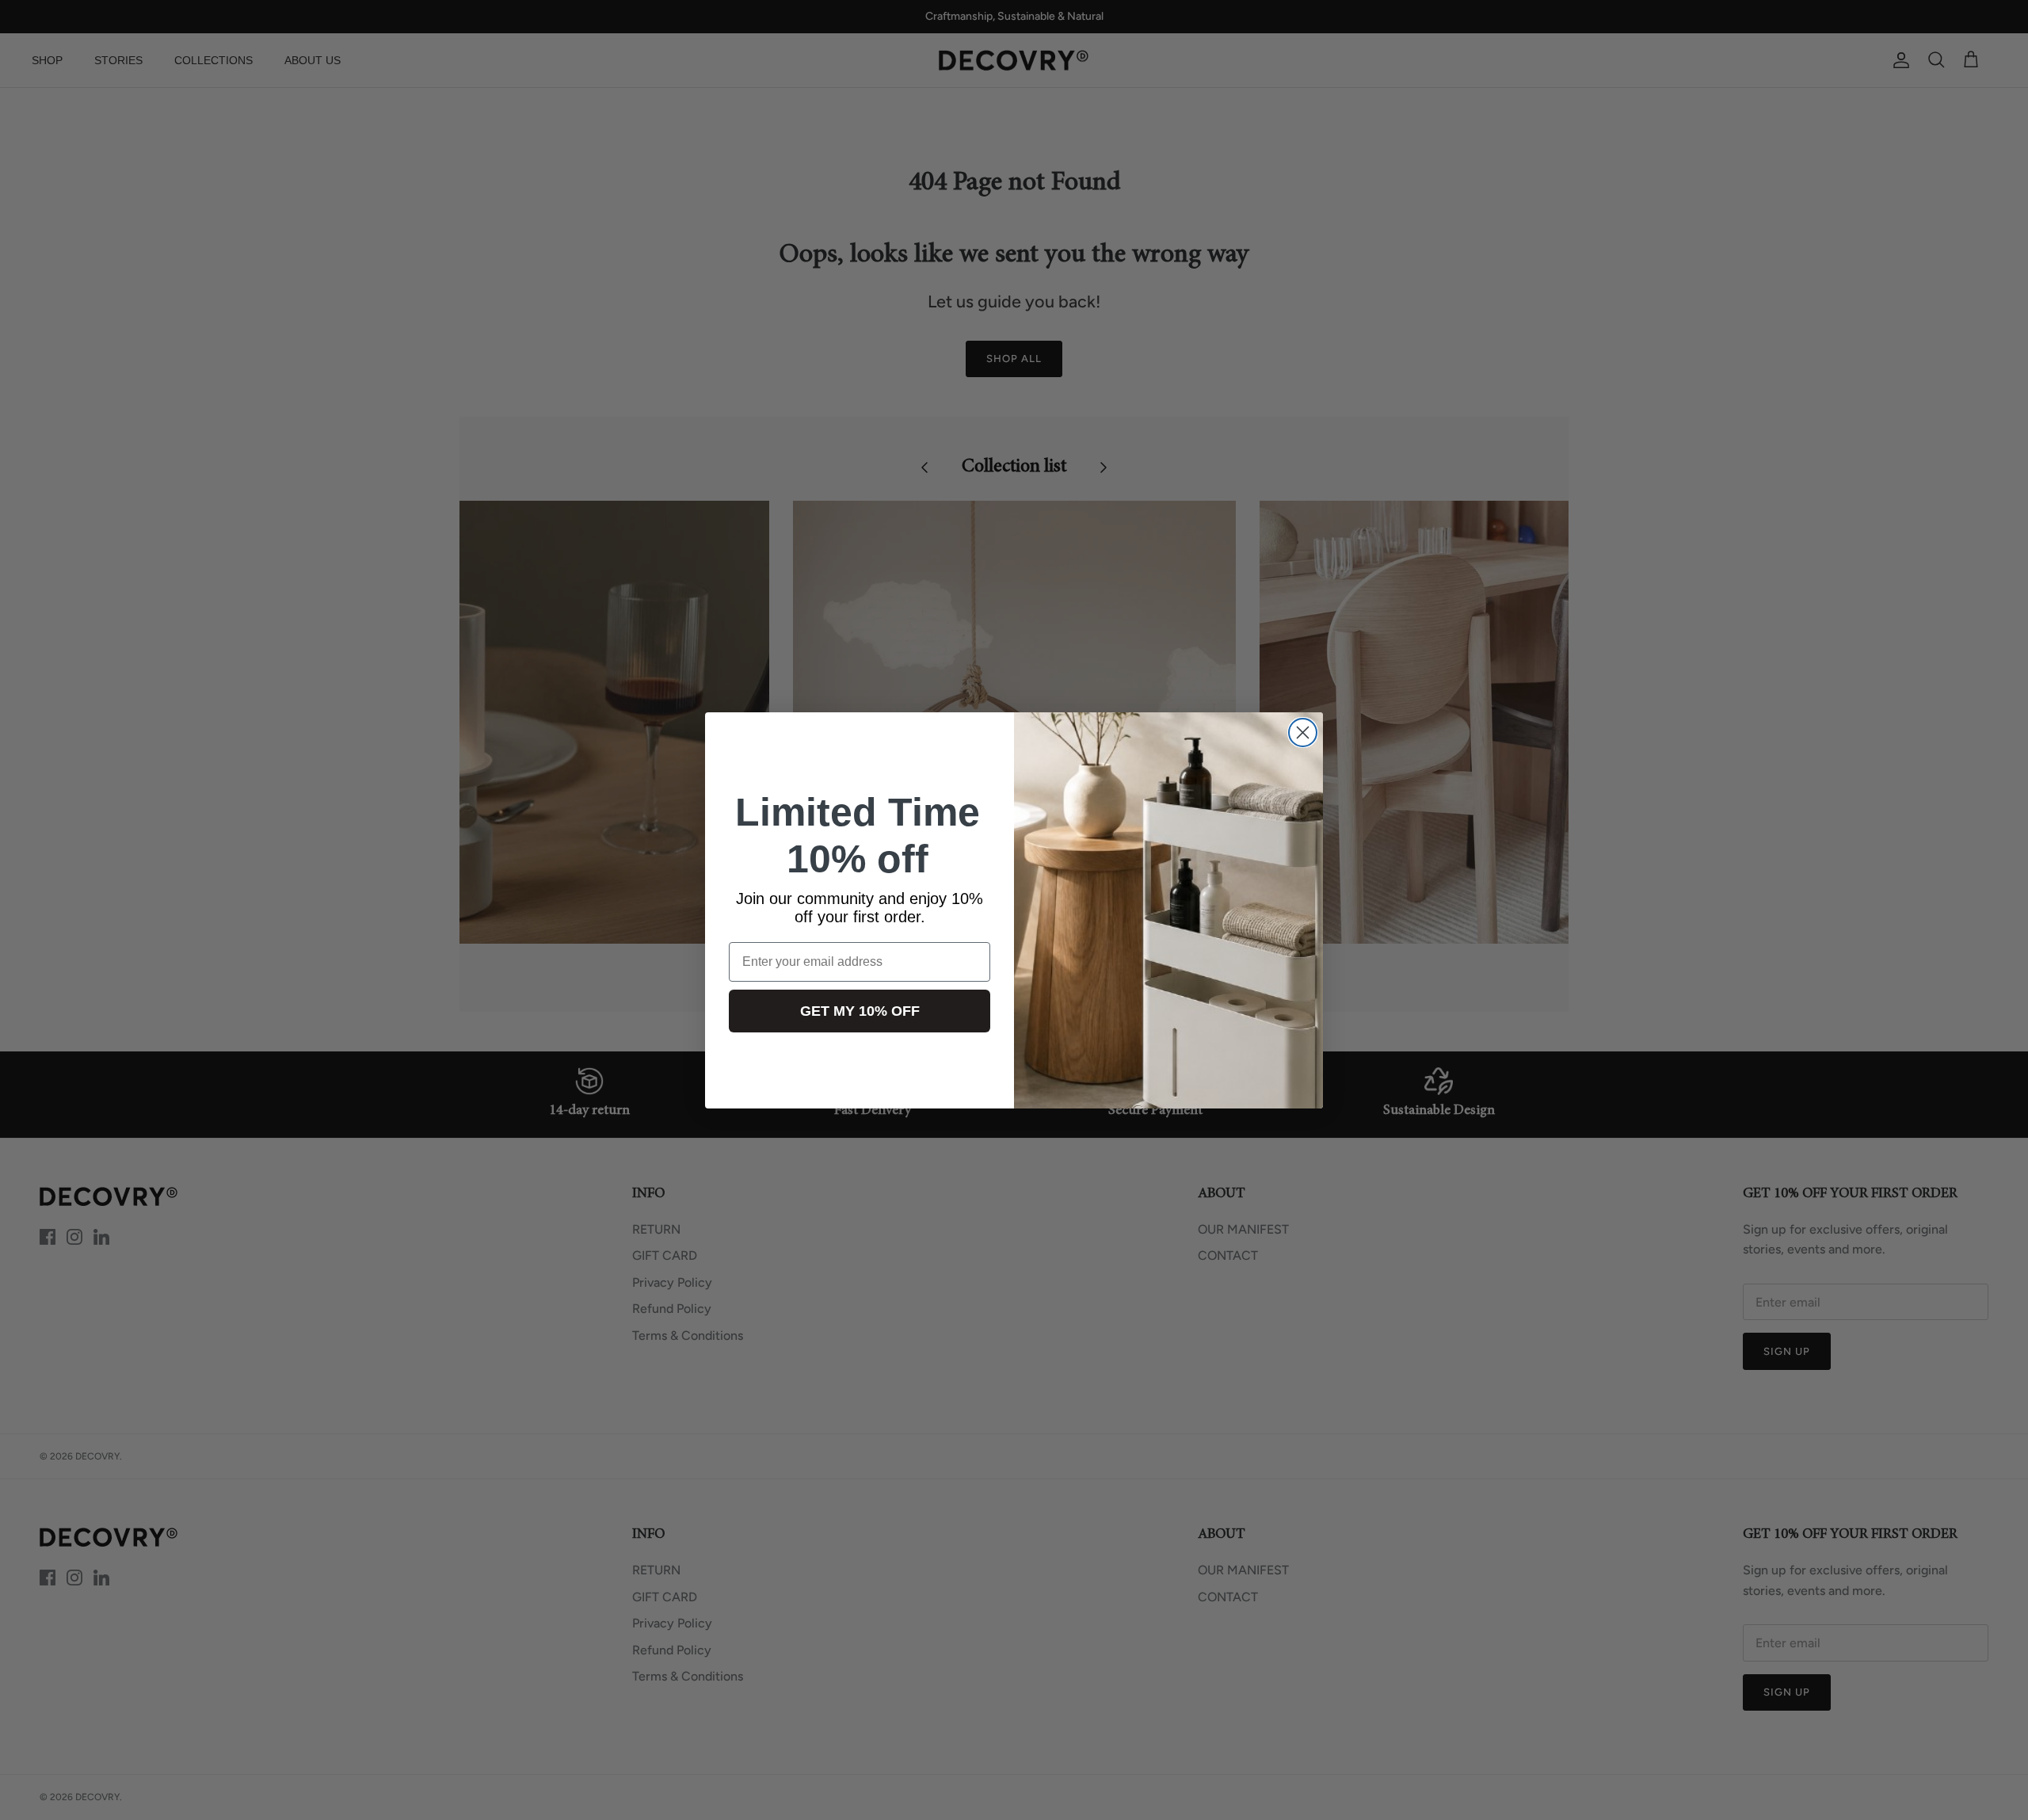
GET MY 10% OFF (860, 1011)
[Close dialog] (1303, 733)
